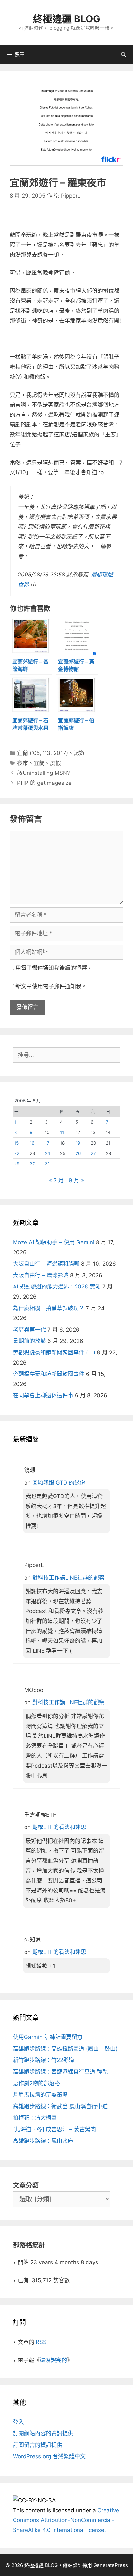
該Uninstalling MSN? (44, 773)
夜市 (23, 763)
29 (17, 1164)
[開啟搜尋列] (123, 55)
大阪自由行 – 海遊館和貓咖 (46, 1264)
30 (33, 1164)
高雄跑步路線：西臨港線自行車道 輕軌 (60, 2072)
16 (32, 1143)
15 (16, 1143)
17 (47, 1143)
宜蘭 (39, 763)
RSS (41, 2342)
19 (78, 1143)
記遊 (79, 753)
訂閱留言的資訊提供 (38, 2445)
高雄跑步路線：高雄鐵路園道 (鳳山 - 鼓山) (65, 2049)
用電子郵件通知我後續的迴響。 (54, 968)
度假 (56, 763)
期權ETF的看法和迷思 (59, 1827)
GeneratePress (111, 2565)
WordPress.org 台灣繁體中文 (49, 2456)
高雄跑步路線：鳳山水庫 (43, 2141)
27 (93, 1153)
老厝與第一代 (29, 1330)
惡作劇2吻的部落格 (36, 2083)
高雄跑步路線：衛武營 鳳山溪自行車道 (60, 2106)
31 (47, 1164)
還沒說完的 (53, 2360)
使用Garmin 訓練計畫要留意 (48, 2037)
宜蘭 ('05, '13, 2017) (43, 753)
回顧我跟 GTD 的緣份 (59, 1483)
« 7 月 (56, 1180)
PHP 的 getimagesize (44, 783)
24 (48, 1153)
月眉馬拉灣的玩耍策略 (40, 2095)
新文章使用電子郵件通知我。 (51, 986)
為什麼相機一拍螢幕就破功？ (49, 1308)
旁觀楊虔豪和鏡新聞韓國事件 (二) (54, 1353)
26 (78, 1153)
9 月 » (76, 1180)
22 (17, 1153)
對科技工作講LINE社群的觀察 (68, 1578)
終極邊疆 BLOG (67, 19)
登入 (18, 2422)
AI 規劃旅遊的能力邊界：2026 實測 (57, 1287)
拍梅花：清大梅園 (35, 2118)
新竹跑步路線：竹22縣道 (44, 2060)
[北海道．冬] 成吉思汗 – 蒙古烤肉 (54, 2129)
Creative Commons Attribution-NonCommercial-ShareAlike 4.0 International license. (66, 2520)
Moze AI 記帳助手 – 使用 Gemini (54, 1242)
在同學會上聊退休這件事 (43, 1395)
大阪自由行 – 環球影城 (41, 1275)
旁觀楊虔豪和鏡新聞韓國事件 (49, 1374)
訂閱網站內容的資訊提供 (43, 2433)
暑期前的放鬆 (29, 1341)
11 (62, 1132)
